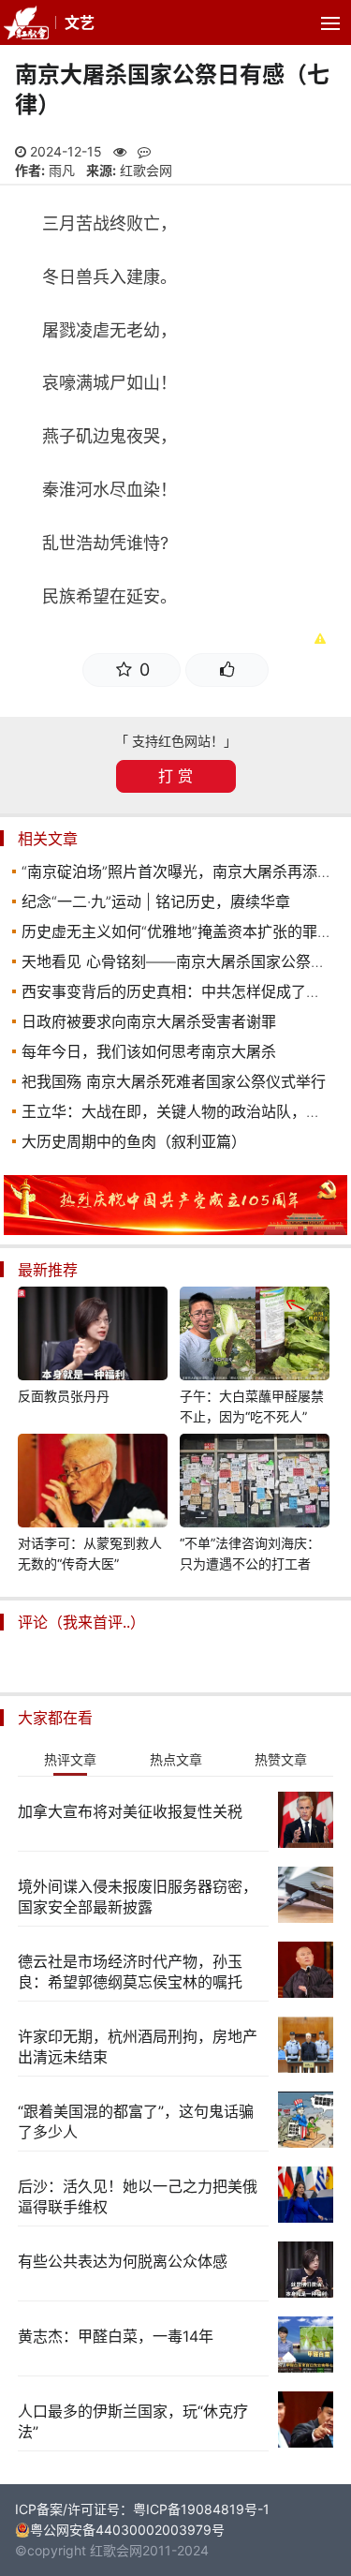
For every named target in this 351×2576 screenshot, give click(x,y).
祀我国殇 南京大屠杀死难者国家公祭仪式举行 (174, 1081)
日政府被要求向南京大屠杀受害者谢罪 (149, 1021)
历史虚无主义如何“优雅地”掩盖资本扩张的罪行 (177, 931)
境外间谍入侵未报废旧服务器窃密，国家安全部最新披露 (138, 1897)
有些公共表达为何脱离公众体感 (123, 2261)
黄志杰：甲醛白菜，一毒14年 (116, 2336)
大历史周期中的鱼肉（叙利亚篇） (134, 1141)
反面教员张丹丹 (64, 1396)
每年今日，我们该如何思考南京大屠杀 (149, 1051)
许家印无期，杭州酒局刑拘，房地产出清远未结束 (138, 2047)
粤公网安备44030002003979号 (127, 2530)
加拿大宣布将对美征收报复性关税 (130, 1811)
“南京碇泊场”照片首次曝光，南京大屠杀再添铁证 (184, 871)
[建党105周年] (175, 1230)
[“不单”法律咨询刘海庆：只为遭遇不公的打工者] (255, 1483)
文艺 (80, 22)
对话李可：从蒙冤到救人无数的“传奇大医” (90, 1553)
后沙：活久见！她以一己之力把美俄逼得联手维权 (138, 2196)
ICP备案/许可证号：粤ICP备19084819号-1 (142, 2509)
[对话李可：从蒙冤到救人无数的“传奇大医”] (93, 1483)
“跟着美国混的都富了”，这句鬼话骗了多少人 (136, 2122)
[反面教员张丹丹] (93, 1336)
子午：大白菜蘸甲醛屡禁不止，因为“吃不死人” (252, 1406)
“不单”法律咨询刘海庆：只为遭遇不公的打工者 (250, 1553)
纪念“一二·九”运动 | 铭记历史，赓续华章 (156, 901)
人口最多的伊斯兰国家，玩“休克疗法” (133, 2421)
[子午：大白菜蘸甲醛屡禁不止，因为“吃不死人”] (255, 1336)
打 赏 (175, 776)
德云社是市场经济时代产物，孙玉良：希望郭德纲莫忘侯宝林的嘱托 (130, 1972)
